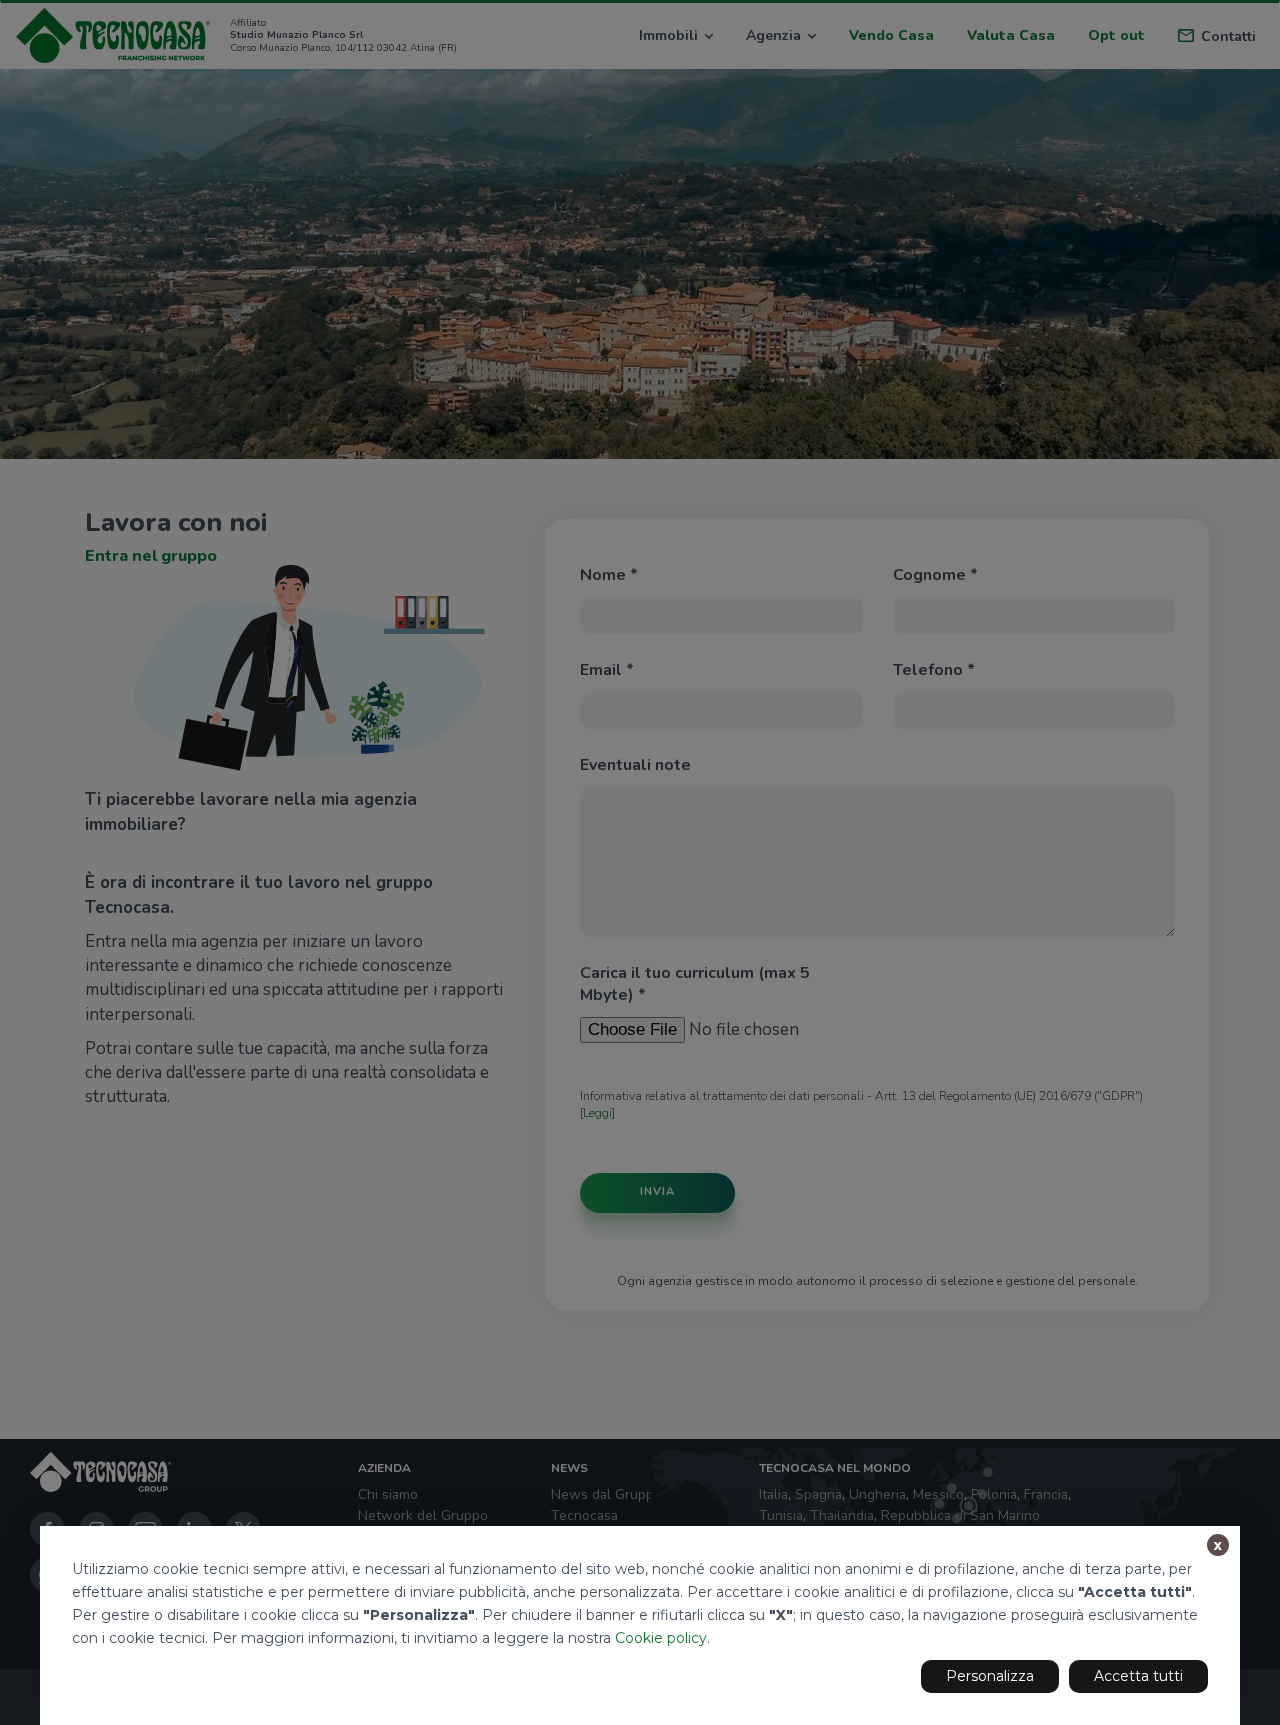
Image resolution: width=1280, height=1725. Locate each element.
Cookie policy (661, 1638)
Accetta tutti (1138, 1676)
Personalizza (990, 1676)
